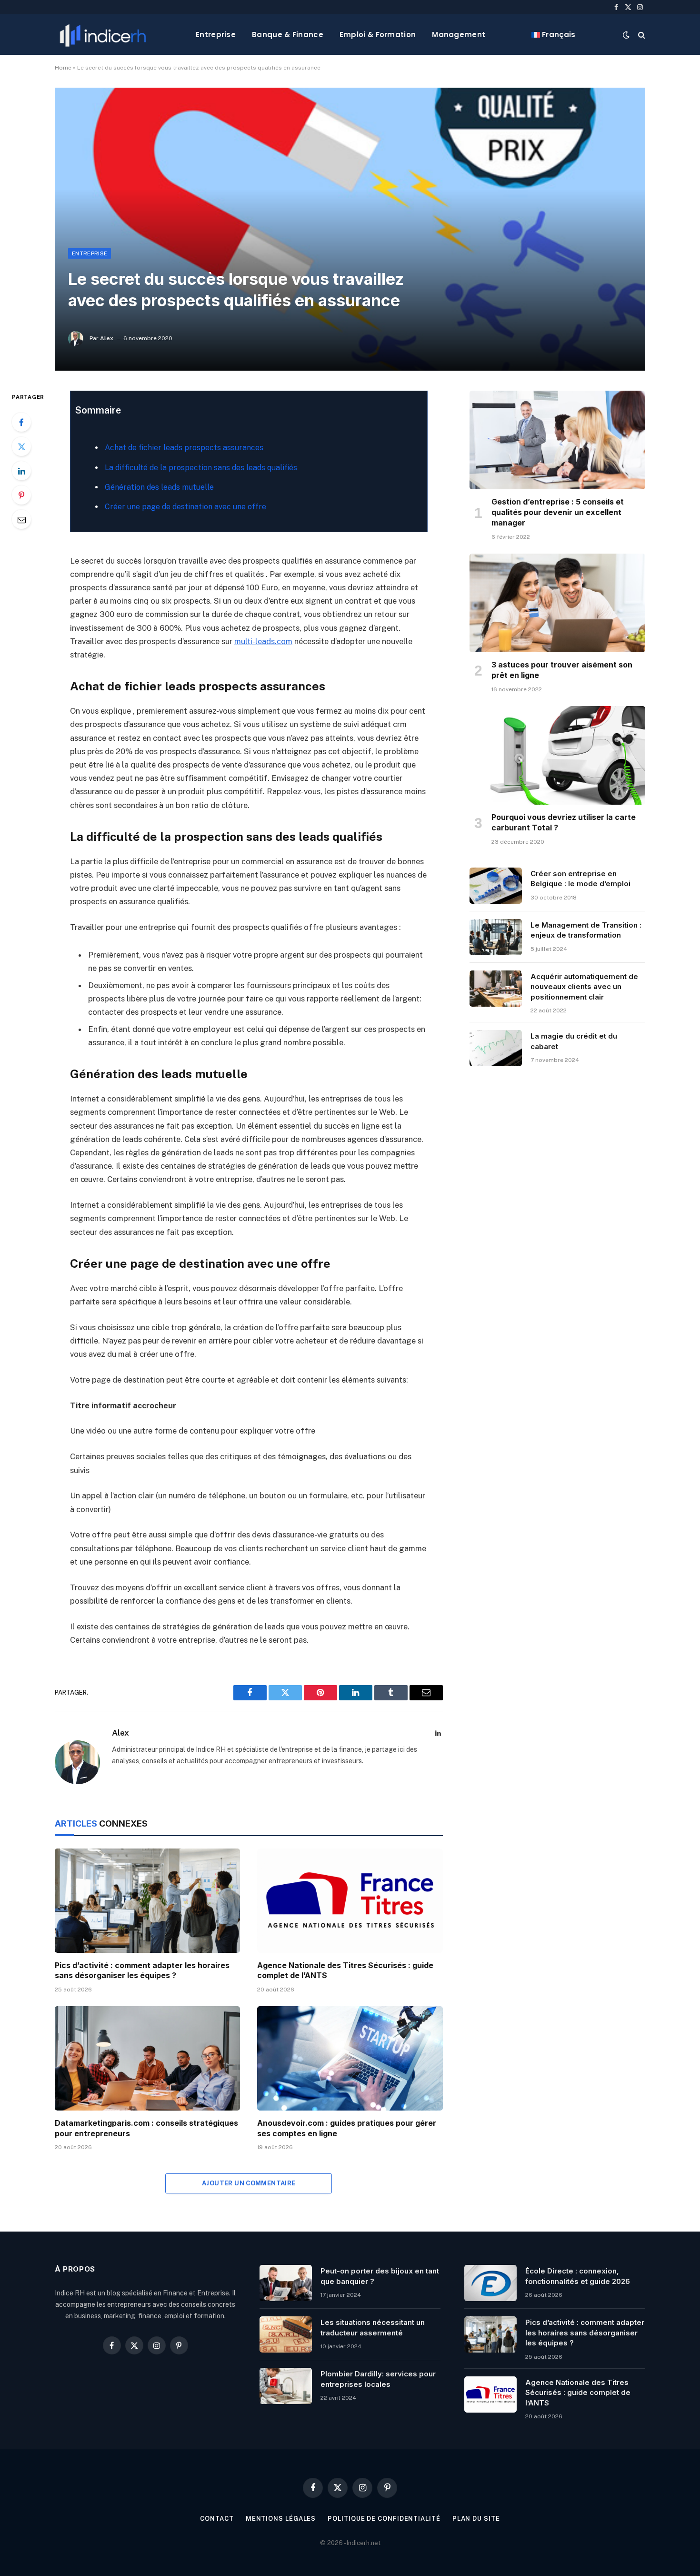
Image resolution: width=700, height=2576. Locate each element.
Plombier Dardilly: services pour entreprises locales (378, 2379)
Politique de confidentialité (384, 2519)
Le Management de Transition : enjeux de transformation (586, 930)
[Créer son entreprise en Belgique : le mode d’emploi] (496, 886)
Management (459, 35)
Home (63, 68)
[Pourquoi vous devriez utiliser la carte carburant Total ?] (557, 756)
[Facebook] (21, 422)
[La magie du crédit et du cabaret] (496, 1048)
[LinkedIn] (21, 471)
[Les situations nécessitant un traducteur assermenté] (286, 2334)
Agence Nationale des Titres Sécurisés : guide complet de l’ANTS (345, 1970)
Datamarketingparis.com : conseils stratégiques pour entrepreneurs (146, 2128)
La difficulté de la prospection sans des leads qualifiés (201, 468)
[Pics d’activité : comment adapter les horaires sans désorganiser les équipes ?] (147, 1901)
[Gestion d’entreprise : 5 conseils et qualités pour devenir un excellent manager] (557, 440)
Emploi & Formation (378, 35)
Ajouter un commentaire (249, 2183)
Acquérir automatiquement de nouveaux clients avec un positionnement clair (584, 987)
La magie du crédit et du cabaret (574, 1041)
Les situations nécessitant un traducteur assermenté (373, 2327)
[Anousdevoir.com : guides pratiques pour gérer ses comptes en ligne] (350, 2058)
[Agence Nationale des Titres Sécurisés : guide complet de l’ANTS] (350, 1901)
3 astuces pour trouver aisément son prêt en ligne (562, 670)
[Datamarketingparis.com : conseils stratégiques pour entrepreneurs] (147, 2058)
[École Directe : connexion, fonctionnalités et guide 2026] (490, 2283)
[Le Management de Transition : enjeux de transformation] (496, 937)
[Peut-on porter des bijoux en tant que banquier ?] (286, 2283)
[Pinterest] (21, 495)
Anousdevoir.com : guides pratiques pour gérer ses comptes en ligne (347, 2128)
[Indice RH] (103, 35)
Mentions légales (281, 2519)
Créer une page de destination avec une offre (185, 507)
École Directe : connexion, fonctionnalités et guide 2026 (578, 2276)
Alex (107, 338)
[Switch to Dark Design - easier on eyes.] (626, 35)
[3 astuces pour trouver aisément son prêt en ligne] (557, 603)
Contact (217, 2519)
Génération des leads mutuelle (159, 487)
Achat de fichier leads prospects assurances (184, 448)
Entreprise (216, 35)
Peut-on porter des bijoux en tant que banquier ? (380, 2276)
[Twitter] (21, 446)
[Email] (21, 519)
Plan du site (476, 2519)
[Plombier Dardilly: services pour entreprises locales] (286, 2386)
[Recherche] (641, 35)
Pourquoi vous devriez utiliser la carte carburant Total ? (564, 822)
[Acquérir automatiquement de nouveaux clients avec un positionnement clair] (496, 989)
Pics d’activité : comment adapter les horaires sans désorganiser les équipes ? (142, 1970)
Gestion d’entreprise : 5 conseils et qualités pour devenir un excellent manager (558, 512)
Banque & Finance (288, 35)
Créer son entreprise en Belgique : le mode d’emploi (580, 879)
